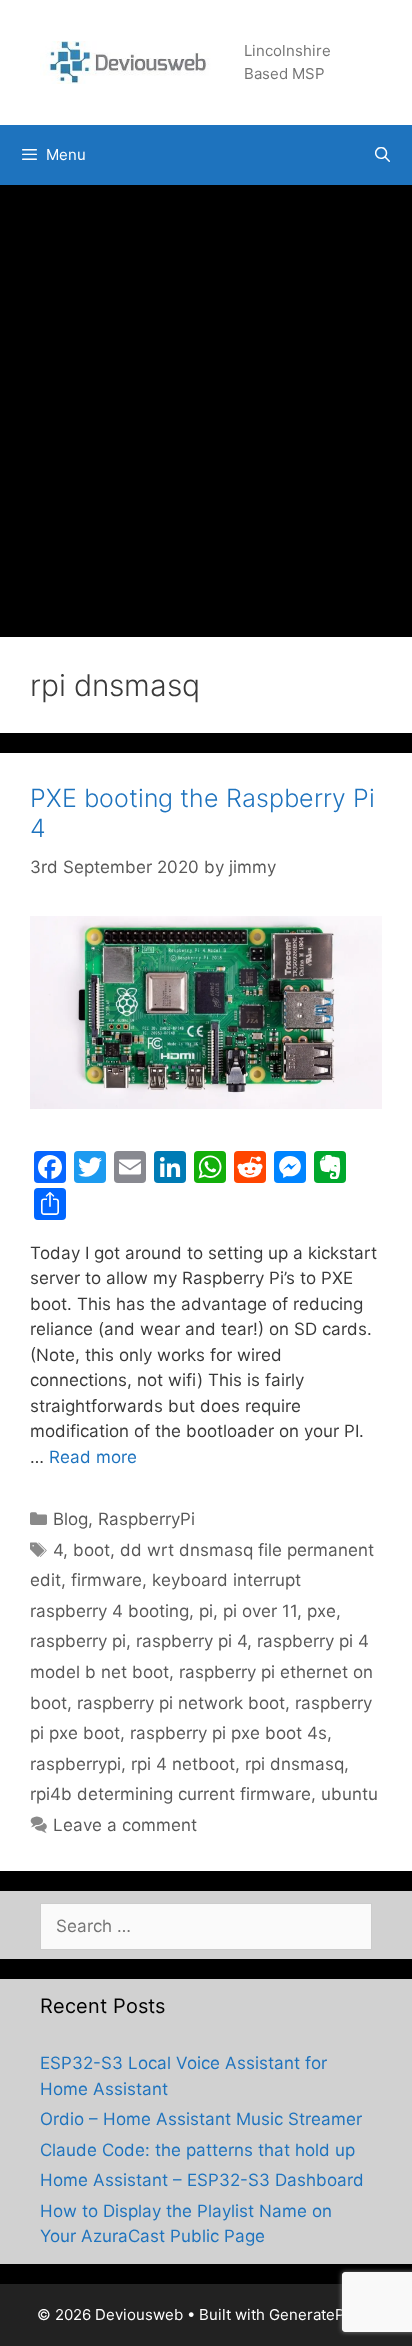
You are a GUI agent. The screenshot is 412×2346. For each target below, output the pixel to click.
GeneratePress (322, 2314)
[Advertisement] (206, 401)
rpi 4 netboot (183, 1764)
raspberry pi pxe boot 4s (228, 1733)
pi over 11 (260, 1611)
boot (91, 1550)
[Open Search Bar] (382, 155)
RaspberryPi (146, 1519)
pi (206, 1611)
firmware (106, 1580)
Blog (70, 1519)
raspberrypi (75, 1764)
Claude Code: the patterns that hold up (197, 2150)
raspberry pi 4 (191, 1641)
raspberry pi (78, 1641)
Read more (93, 1457)
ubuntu (349, 1794)
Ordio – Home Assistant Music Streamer (201, 2119)
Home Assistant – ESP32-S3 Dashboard (202, 2180)
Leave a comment (125, 1825)
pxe (321, 1611)
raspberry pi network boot (181, 1703)
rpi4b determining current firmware (170, 1794)
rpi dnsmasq (294, 1764)
